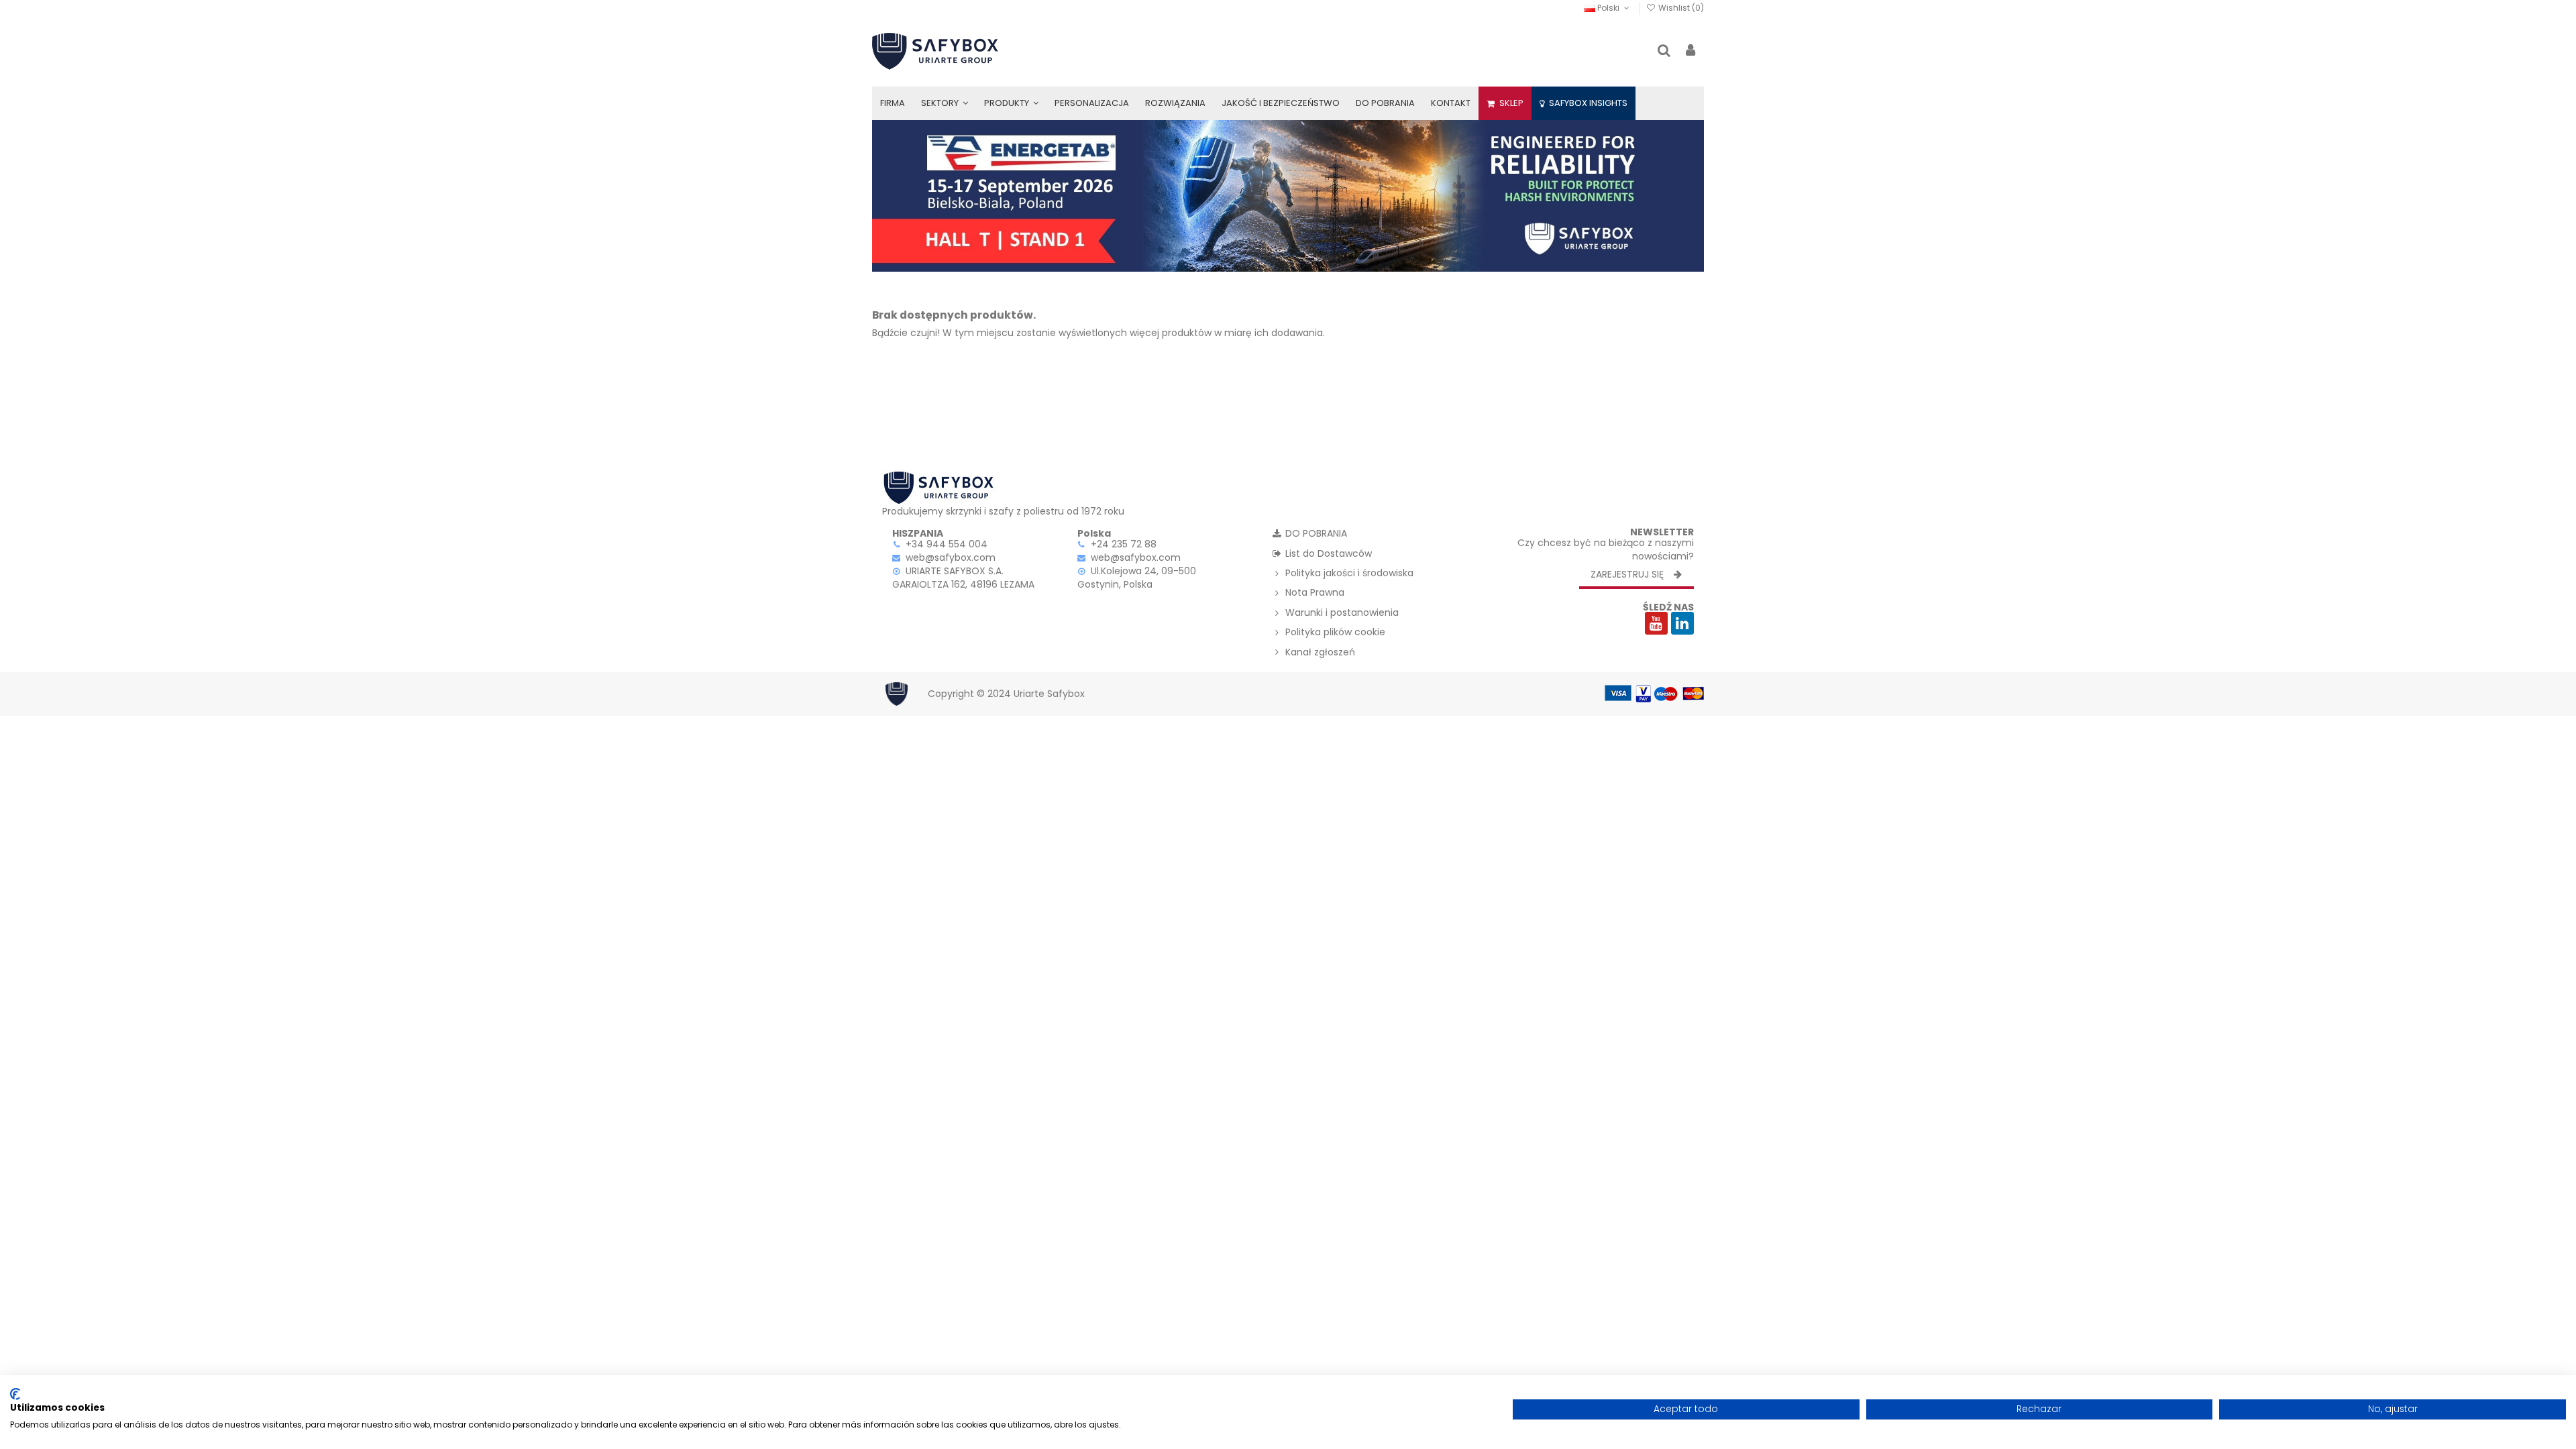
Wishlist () (1680, 8)
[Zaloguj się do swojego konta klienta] (1690, 51)
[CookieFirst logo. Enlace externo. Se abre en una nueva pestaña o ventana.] (15, 1394)
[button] (945, 103)
